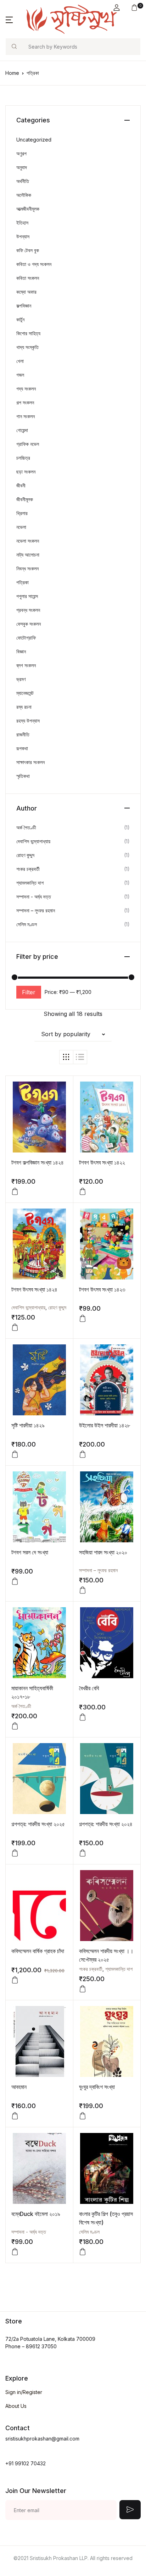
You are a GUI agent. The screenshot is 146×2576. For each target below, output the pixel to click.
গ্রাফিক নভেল (28, 444)
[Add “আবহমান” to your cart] (15, 2116)
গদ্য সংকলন (26, 389)
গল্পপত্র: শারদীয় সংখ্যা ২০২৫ (38, 1824)
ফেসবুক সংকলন (29, 624)
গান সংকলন (26, 416)
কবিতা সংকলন (28, 278)
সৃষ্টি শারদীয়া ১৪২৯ (28, 1425)
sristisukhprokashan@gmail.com (42, 2439)
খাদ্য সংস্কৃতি (27, 347)
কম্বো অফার (26, 292)
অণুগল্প (21, 153)
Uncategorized (34, 140)
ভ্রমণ (21, 679)
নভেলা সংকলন (28, 541)
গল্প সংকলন (25, 402)
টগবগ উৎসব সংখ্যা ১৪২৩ (102, 1289)
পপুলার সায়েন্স (27, 596)
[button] (117, 8)
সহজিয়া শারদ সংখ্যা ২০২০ (103, 1552)
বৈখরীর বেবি (89, 1688)
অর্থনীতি (23, 181)
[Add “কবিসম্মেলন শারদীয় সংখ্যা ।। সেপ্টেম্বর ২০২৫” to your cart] (83, 1989)
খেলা (20, 361)
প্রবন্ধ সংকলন (28, 610)
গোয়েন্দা (22, 430)
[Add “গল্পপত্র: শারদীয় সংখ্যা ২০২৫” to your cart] (15, 1853)
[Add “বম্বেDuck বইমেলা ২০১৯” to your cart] (15, 2252)
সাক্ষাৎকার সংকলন (30, 762)
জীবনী (21, 485)
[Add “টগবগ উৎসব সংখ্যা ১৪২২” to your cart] (83, 1192)
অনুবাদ (22, 167)
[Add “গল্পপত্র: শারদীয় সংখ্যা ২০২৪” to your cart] (83, 1853)
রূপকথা (22, 748)
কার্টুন (20, 319)
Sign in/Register (24, 2392)
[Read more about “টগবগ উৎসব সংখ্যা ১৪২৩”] (83, 1319)
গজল (20, 375)
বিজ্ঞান (21, 651)
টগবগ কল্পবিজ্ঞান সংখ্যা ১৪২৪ (38, 1162)
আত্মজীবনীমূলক (28, 209)
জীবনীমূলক (25, 499)
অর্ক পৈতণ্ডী (21, 1706)
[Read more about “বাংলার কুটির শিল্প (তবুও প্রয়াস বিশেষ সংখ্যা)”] (83, 2252)
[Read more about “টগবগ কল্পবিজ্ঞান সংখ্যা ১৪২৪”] (15, 1192)
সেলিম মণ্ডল (89, 2232)
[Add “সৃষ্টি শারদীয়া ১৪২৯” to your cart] (15, 1454)
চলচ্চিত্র (23, 458)
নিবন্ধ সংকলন (27, 568)
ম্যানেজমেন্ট (25, 693)
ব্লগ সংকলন (26, 665)
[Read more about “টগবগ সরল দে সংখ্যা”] (15, 1581)
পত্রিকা (23, 582)
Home (12, 73)
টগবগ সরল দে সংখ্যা (30, 1552)
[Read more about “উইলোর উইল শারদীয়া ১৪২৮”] (83, 1454)
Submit (130, 2510)
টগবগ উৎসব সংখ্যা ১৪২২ (102, 1162)
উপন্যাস (23, 236)
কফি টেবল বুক (28, 250)
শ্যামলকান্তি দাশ (119, 1969)
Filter (29, 992)
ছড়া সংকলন (26, 472)
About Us (16, 2406)
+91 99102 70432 (26, 2463)
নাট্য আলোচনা (28, 555)
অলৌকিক (24, 195)
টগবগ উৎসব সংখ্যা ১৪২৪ (34, 1289)
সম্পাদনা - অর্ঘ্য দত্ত (29, 2232)
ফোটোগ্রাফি (26, 638)
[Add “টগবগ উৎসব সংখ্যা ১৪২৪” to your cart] (15, 1327)
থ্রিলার (22, 513)
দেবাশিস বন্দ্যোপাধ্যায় (28, 1307)
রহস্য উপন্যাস (28, 721)
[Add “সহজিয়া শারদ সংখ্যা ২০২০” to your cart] (83, 1590)
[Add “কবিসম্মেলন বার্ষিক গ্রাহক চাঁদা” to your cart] (15, 1980)
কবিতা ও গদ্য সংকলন (34, 264)
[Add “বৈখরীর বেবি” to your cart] (83, 1717)
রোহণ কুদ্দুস (57, 1307)
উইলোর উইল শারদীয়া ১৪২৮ (105, 1425)
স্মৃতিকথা (23, 776)
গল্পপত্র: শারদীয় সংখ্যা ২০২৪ (106, 1824)
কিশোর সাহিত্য (28, 333)
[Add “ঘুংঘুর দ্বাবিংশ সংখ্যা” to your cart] (83, 2116)
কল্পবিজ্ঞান (24, 306)
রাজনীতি (23, 734)
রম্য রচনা (24, 707)
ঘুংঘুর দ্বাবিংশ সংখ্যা (97, 2087)
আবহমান (19, 2087)
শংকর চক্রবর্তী (91, 1969)
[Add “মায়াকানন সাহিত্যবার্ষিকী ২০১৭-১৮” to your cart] (15, 1726)
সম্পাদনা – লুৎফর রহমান (98, 1570)
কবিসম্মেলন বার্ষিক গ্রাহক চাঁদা (38, 1951)
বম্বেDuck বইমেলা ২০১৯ (36, 2214)
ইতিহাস (22, 223)
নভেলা (21, 527)
